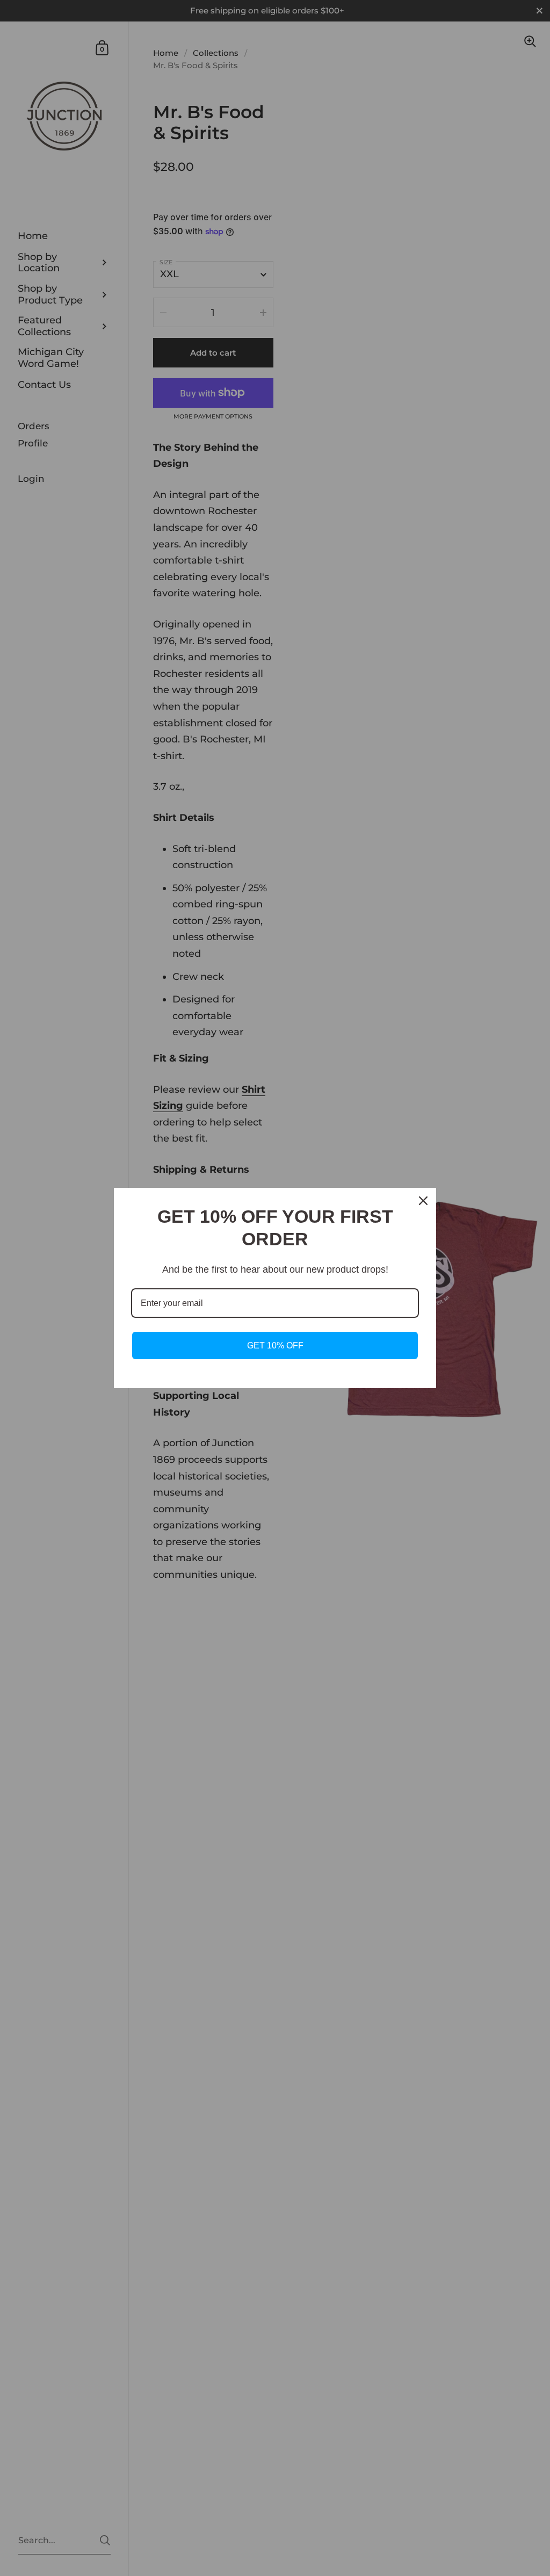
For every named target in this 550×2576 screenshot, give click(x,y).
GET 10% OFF (275, 1345)
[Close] (423, 1201)
